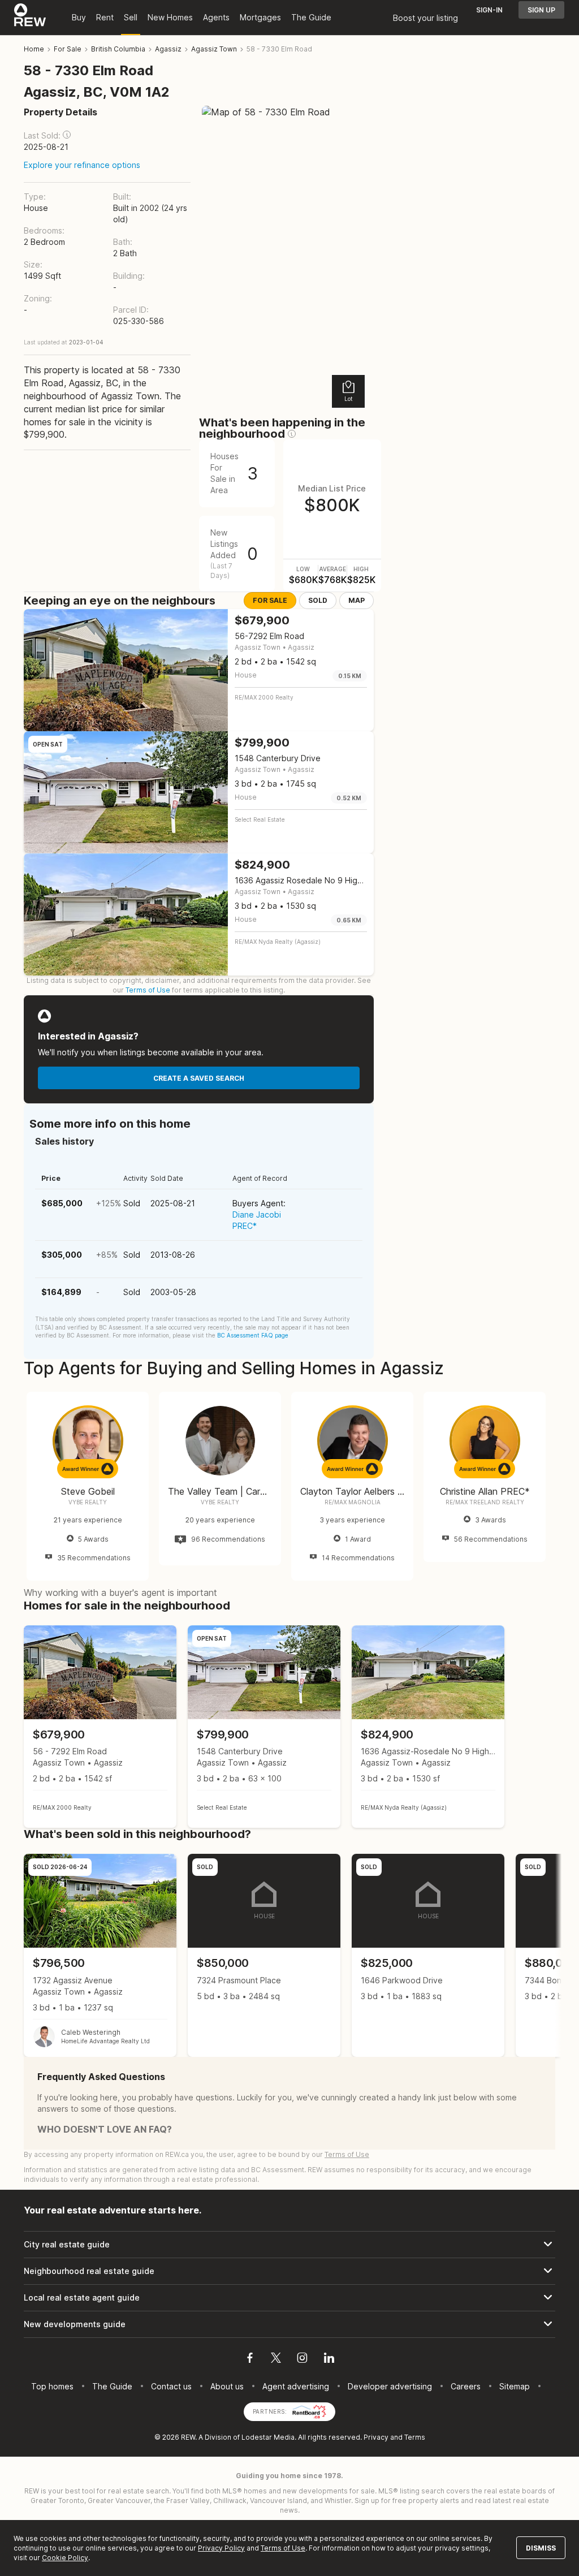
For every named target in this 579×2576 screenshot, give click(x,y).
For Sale (270, 600)
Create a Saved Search (199, 1078)
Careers (466, 2386)
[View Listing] (100, 1727)
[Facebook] (250, 2359)
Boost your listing (425, 18)
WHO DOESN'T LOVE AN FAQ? (105, 2129)
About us (227, 2386)
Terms (415, 2437)
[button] (67, 135)
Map (357, 600)
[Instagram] (302, 2359)
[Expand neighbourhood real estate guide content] (289, 2271)
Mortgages (260, 17)
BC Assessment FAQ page (253, 1335)
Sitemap (515, 2386)
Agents (216, 17)
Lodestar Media (268, 2437)
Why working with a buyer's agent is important (120, 1593)
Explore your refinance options (82, 165)
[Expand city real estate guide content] (289, 2245)
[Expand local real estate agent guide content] (289, 2298)
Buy (79, 17)
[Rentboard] (309, 2411)
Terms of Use (148, 990)
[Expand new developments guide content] (289, 2324)
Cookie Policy (65, 2558)
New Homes (170, 17)
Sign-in (489, 10)
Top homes (52, 2386)
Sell (131, 17)
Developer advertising (390, 2386)
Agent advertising (296, 2386)
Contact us (171, 2386)
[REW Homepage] (30, 18)
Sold (318, 600)
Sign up (541, 10)
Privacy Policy (221, 2548)
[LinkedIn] (329, 2359)
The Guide (311, 17)
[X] (276, 2359)
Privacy (376, 2437)
